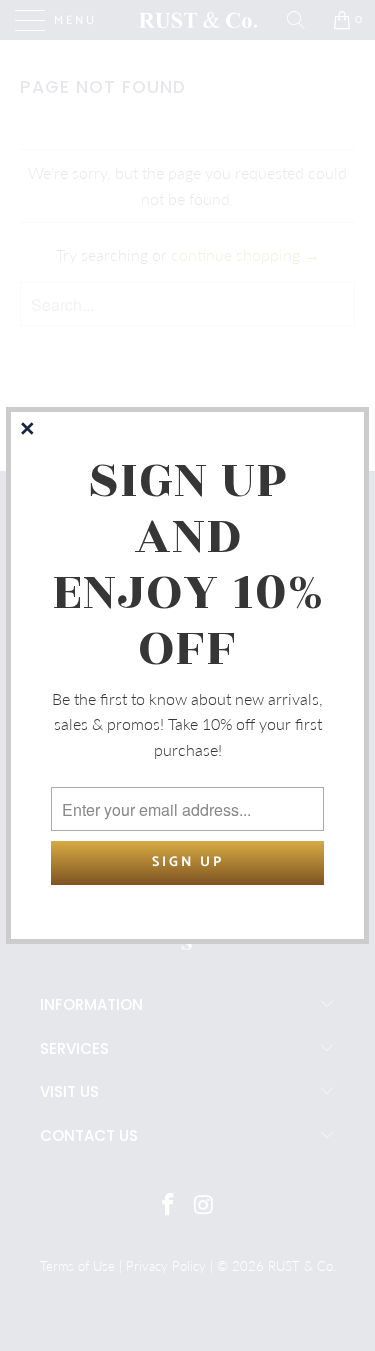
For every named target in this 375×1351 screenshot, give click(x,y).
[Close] (29, 430)
